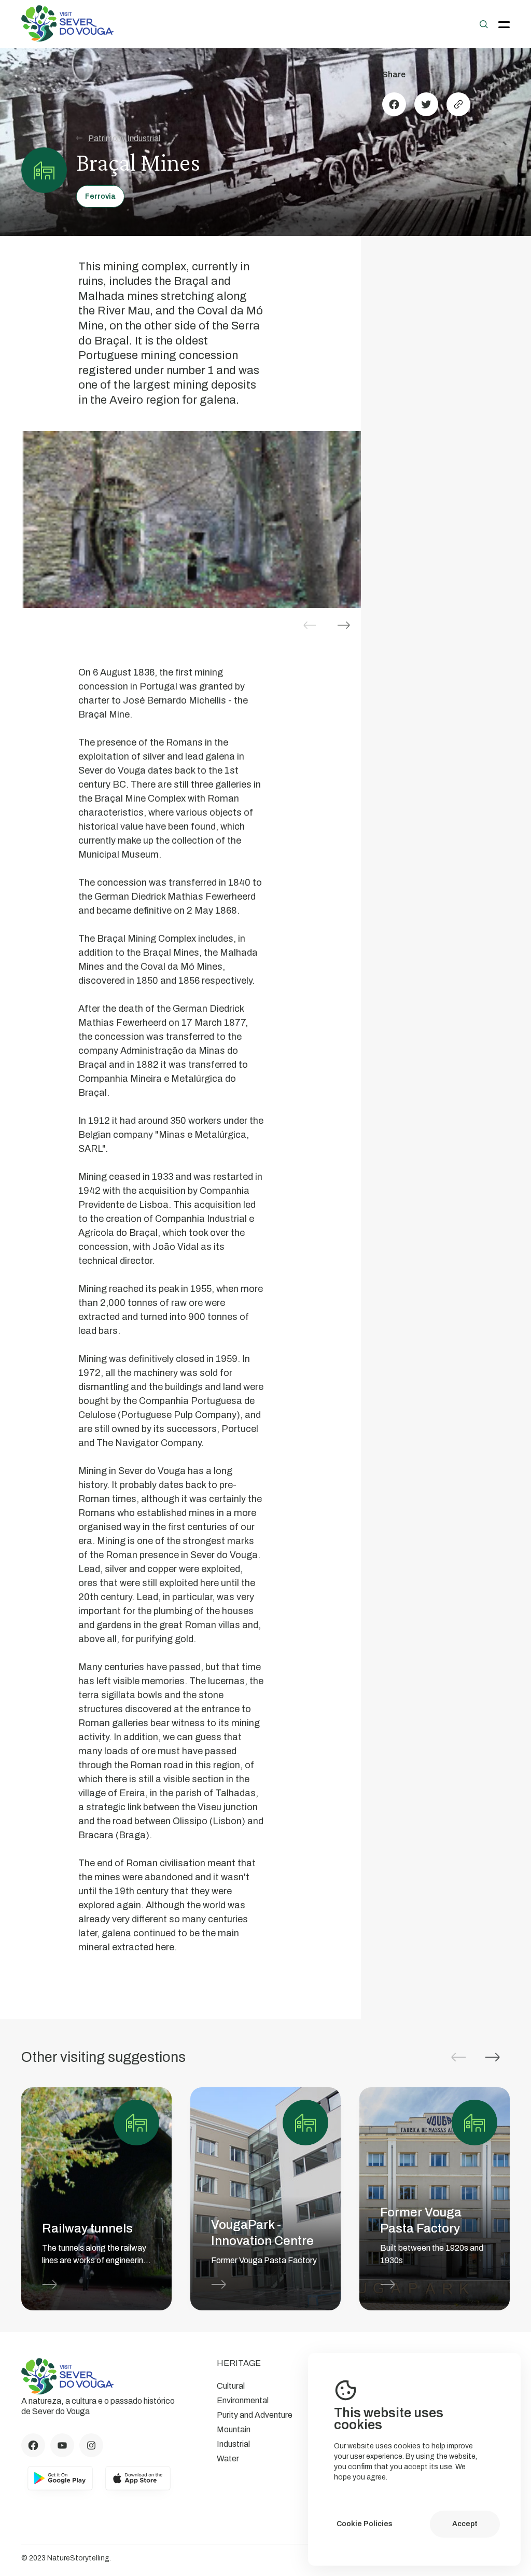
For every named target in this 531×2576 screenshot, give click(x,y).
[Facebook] (394, 104)
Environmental (243, 2400)
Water (228, 2458)
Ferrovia (100, 196)
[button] (344, 625)
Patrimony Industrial (124, 138)
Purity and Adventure (255, 2415)
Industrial (233, 2444)
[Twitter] (426, 104)
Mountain (234, 2429)
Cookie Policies (365, 2524)
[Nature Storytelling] (67, 39)
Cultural (231, 2386)
